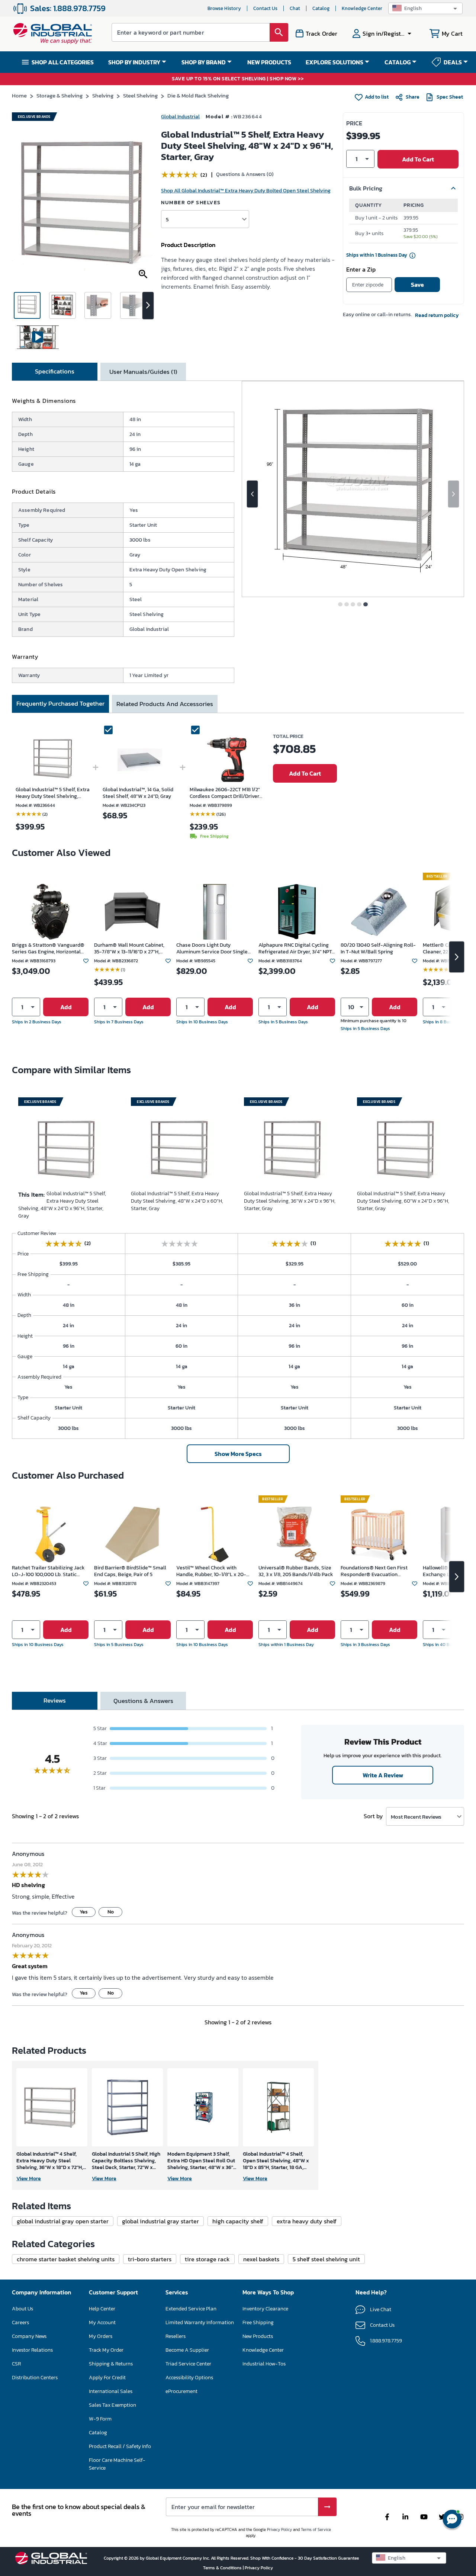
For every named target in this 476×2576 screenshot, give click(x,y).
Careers (20, 2322)
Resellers (176, 2336)
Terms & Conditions (223, 2568)
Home (19, 95)
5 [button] (167, 219)
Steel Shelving (140, 95)
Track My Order (106, 2350)
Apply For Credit (107, 2378)
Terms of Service (316, 2530)
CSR (16, 2364)
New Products (258, 2336)
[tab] (55, 372)
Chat (295, 8)
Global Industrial (180, 117)
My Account (102, 2322)
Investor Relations (32, 2350)
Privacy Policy (279, 2530)
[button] (425, 8)
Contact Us (265, 8)
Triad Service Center (188, 2364)
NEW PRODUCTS (269, 62)
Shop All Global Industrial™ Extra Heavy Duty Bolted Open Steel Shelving (246, 191)
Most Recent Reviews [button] (416, 1817)
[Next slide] (454, 494)
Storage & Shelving (59, 95)
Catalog (321, 8)
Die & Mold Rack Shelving (198, 95)
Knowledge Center (362, 8)
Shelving (103, 95)
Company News (29, 2336)
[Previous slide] (252, 494)
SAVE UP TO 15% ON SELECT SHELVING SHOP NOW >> (238, 79)
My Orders (101, 2336)
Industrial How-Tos (264, 2364)
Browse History (224, 8)
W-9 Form (100, 2419)
